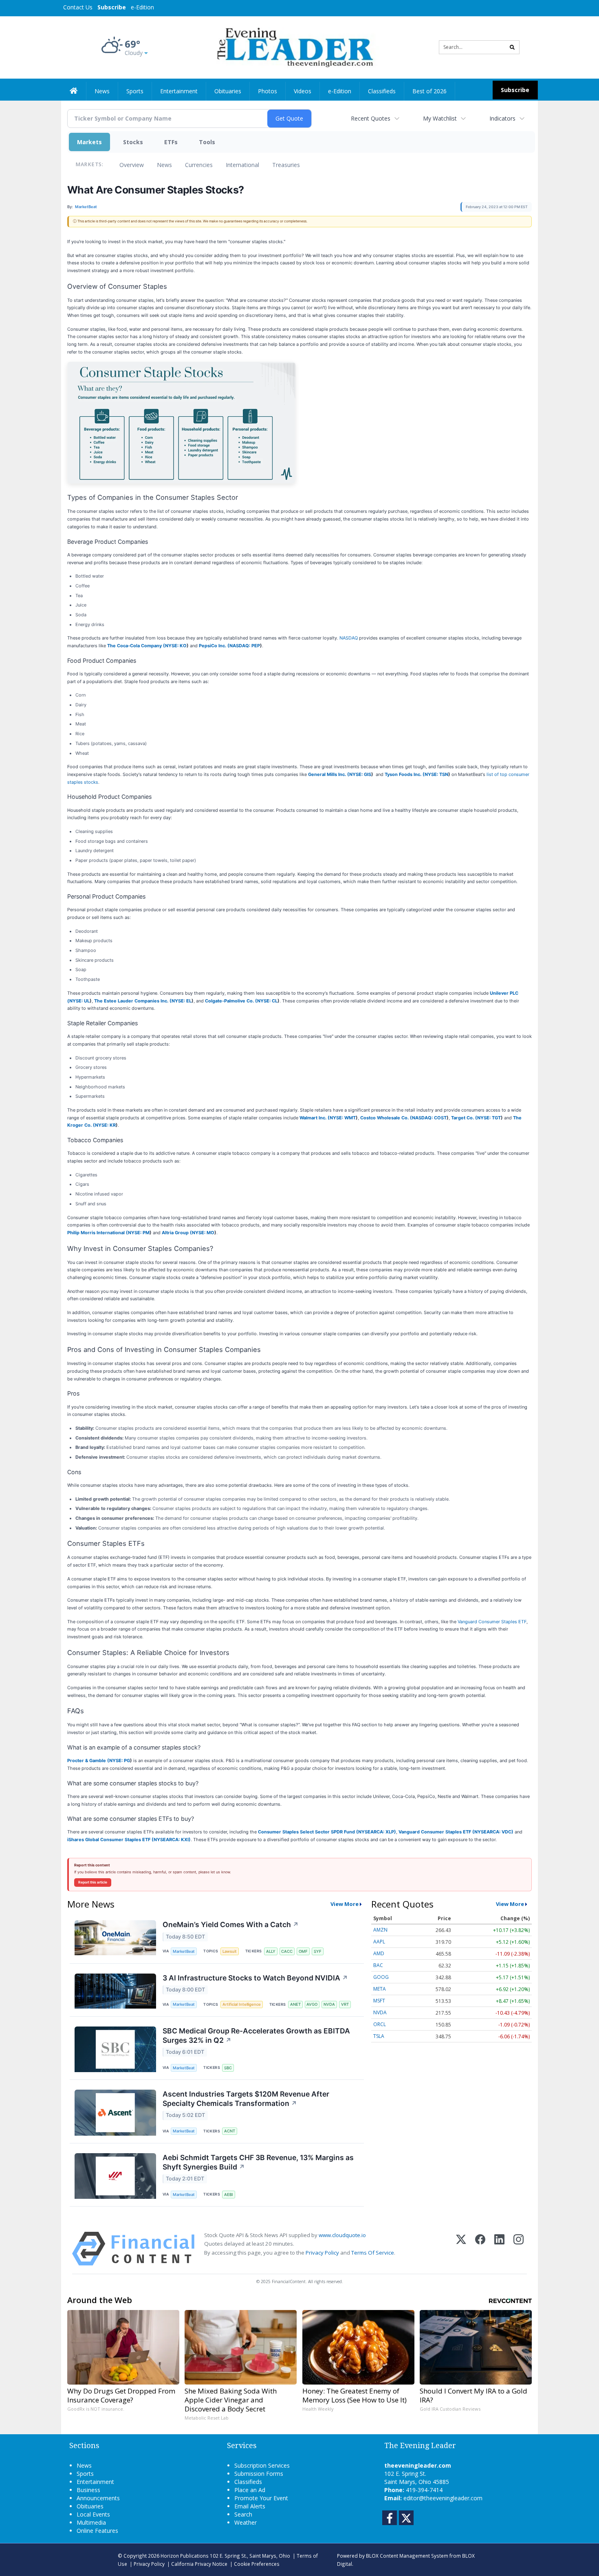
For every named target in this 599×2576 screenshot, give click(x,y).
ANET (295, 2004)
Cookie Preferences (257, 2564)
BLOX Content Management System (407, 2556)
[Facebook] (480, 2249)
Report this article (93, 1882)
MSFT (379, 2001)
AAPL (379, 1942)
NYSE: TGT (489, 1118)
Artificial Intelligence (242, 2004)
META (380, 1989)
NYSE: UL (79, 1001)
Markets (89, 142)
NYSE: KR (105, 1125)
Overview (132, 165)
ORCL (380, 2024)
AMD (379, 1953)
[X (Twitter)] (461, 2249)
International (242, 165)
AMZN (380, 1930)
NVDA (329, 2004)
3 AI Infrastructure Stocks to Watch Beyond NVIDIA (255, 1978)
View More (345, 1904)
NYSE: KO (176, 646)
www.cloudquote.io (342, 2235)
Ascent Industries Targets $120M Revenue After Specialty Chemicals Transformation (246, 2099)
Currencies (199, 165)
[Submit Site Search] (512, 47)
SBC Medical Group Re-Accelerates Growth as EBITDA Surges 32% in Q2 (256, 2035)
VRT (345, 2004)
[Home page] (294, 47)
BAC (378, 1965)
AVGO (312, 2004)
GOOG (381, 1977)
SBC (228, 2068)
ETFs (171, 142)
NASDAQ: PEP (245, 646)
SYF (318, 1951)
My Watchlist (440, 118)
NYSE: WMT (343, 1118)
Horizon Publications (185, 2556)
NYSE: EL (182, 1001)
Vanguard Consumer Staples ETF (492, 1622)
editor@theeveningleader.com (443, 2498)
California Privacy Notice (199, 2564)
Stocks (133, 142)
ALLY (271, 1951)
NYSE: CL (267, 1001)
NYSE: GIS (360, 774)
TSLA (379, 2036)
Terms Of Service (373, 2253)
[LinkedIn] (499, 2249)
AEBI (229, 2195)
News (164, 165)
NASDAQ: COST (429, 1118)
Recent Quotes (371, 118)
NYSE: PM (139, 1233)
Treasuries (286, 165)
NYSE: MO (203, 1233)
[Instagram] (519, 2249)
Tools (207, 142)
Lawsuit (230, 1951)
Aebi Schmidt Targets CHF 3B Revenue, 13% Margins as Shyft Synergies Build (258, 2162)
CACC (287, 1951)
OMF (303, 1951)
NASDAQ (349, 638)
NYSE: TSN (436, 774)
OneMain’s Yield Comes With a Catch (231, 1924)
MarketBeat (184, 1951)
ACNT (230, 2131)
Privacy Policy (322, 2253)
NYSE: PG (120, 1761)
